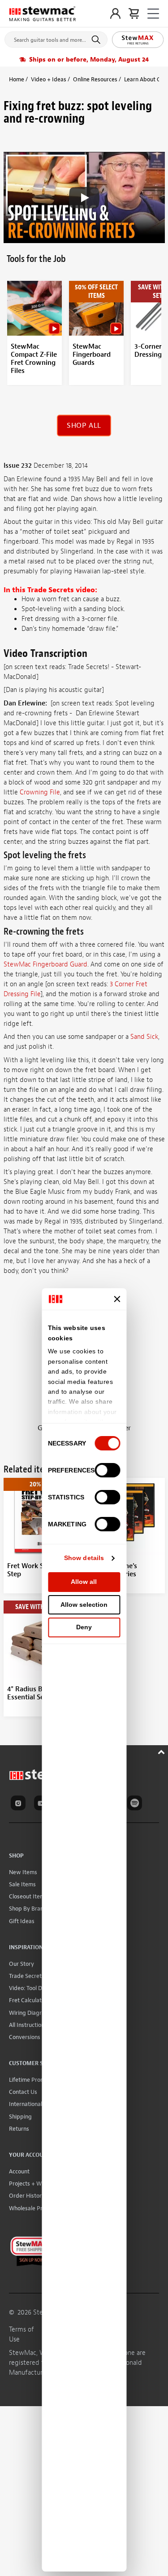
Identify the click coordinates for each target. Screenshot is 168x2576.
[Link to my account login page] (115, 13)
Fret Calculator (28, 2000)
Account (19, 2171)
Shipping (20, 2117)
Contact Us (23, 2092)
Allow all (84, 1582)
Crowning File (40, 792)
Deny (84, 1627)
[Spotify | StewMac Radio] (136, 1805)
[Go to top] (162, 1751)
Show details (84, 1558)
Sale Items (22, 1884)
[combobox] (56, 38)
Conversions (25, 2037)
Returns (19, 2129)
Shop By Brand (28, 1909)
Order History (27, 2196)
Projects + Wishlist (33, 2184)
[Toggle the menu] (153, 14)
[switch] (107, 1470)
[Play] (84, 198)
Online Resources (95, 79)
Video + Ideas (49, 79)
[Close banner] (117, 1299)
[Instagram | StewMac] (20, 1805)
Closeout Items (28, 1896)
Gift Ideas (22, 1921)
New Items (23, 1872)
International (26, 2104)
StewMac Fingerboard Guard (45, 964)
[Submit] (97, 40)
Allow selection (84, 1605)
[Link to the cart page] (134, 13)
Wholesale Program (34, 2208)
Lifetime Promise (31, 2080)
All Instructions (28, 2025)
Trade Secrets (27, 1976)
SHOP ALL (84, 426)
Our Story (22, 1964)
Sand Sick (144, 1037)
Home (17, 79)
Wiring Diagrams (31, 2013)
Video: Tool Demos (32, 1988)
